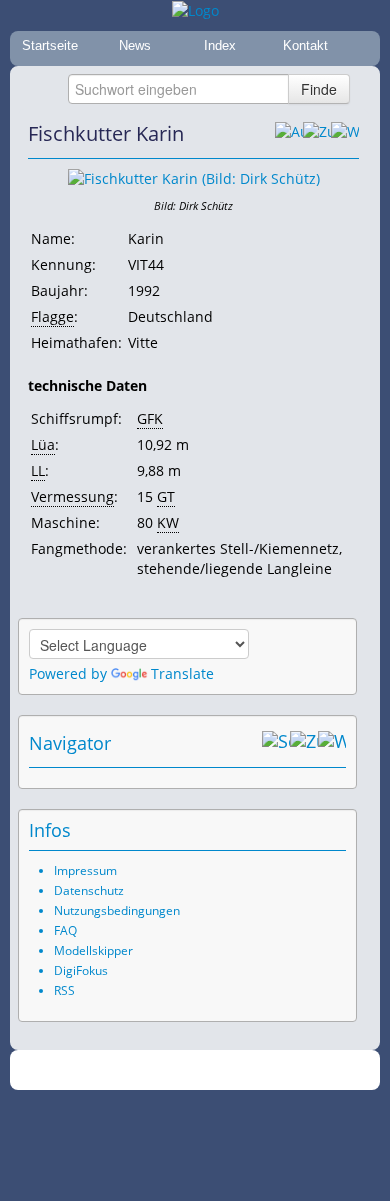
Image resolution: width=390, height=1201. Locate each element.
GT (166, 496)
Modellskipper (93, 950)
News (135, 45)
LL (38, 470)
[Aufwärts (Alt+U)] (289, 134)
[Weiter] (345, 134)
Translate (182, 673)
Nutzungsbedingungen (117, 910)
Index (220, 45)
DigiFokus (81, 970)
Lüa (43, 444)
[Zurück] (317, 134)
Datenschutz (89, 890)
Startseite (50, 45)
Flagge (52, 316)
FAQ (65, 930)
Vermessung (72, 496)
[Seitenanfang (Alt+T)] (276, 743)
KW (168, 522)
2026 (154, 1070)
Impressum (85, 870)
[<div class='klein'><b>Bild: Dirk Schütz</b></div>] (194, 177)
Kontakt (305, 45)
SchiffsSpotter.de (219, 1070)
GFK (150, 418)
